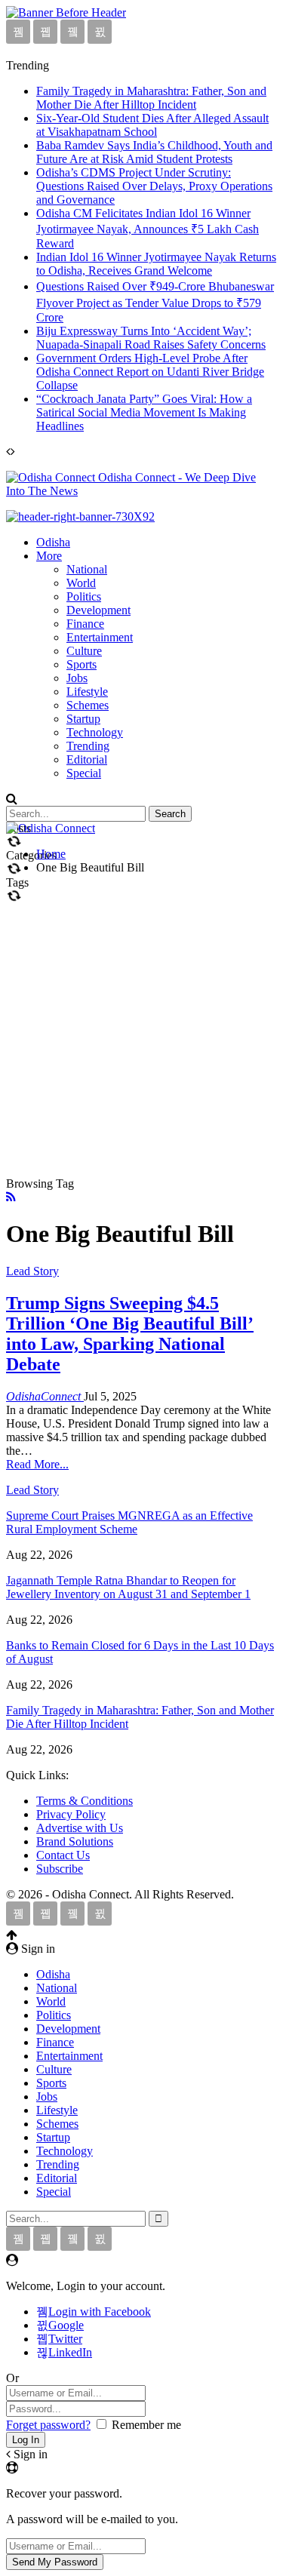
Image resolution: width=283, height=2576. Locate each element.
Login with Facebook (100, 2312)
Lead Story (32, 1271)
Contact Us (63, 1855)
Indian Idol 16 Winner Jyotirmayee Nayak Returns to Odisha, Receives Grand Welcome (156, 264)
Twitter (65, 2339)
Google (66, 2325)
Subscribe (60, 1869)
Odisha (53, 542)
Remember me (146, 2425)
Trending (88, 746)
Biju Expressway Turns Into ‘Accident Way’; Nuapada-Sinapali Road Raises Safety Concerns (151, 338)
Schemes (88, 705)
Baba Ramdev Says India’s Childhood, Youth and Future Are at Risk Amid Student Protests (154, 152)
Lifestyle (87, 692)
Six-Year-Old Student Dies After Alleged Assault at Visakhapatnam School (152, 125)
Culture (84, 651)
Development (98, 610)
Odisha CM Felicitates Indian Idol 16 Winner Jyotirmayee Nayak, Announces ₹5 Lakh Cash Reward (148, 228)
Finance (85, 624)
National (87, 569)
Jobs (77, 678)
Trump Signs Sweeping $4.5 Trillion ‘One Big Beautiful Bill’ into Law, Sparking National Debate (130, 1334)
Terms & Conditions (85, 1801)
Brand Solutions (75, 1841)
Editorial (87, 759)
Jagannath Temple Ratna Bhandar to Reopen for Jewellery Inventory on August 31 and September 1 (128, 1587)
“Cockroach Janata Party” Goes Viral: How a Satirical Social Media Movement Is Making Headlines (144, 412)
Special (84, 773)
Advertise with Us (80, 1828)
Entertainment (100, 637)
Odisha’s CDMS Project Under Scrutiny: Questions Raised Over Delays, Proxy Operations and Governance (154, 186)
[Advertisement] (141, 1028)
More (49, 556)
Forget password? (48, 2425)
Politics (84, 596)
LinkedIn (70, 2352)
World (81, 583)
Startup (83, 719)
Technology (95, 732)
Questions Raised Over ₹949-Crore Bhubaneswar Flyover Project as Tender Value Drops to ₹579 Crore (155, 302)
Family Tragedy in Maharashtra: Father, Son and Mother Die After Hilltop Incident (151, 98)
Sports (82, 664)
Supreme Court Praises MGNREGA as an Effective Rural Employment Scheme (129, 1522)
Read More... (37, 1464)
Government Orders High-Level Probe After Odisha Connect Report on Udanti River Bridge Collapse (150, 372)
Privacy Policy (71, 1814)
